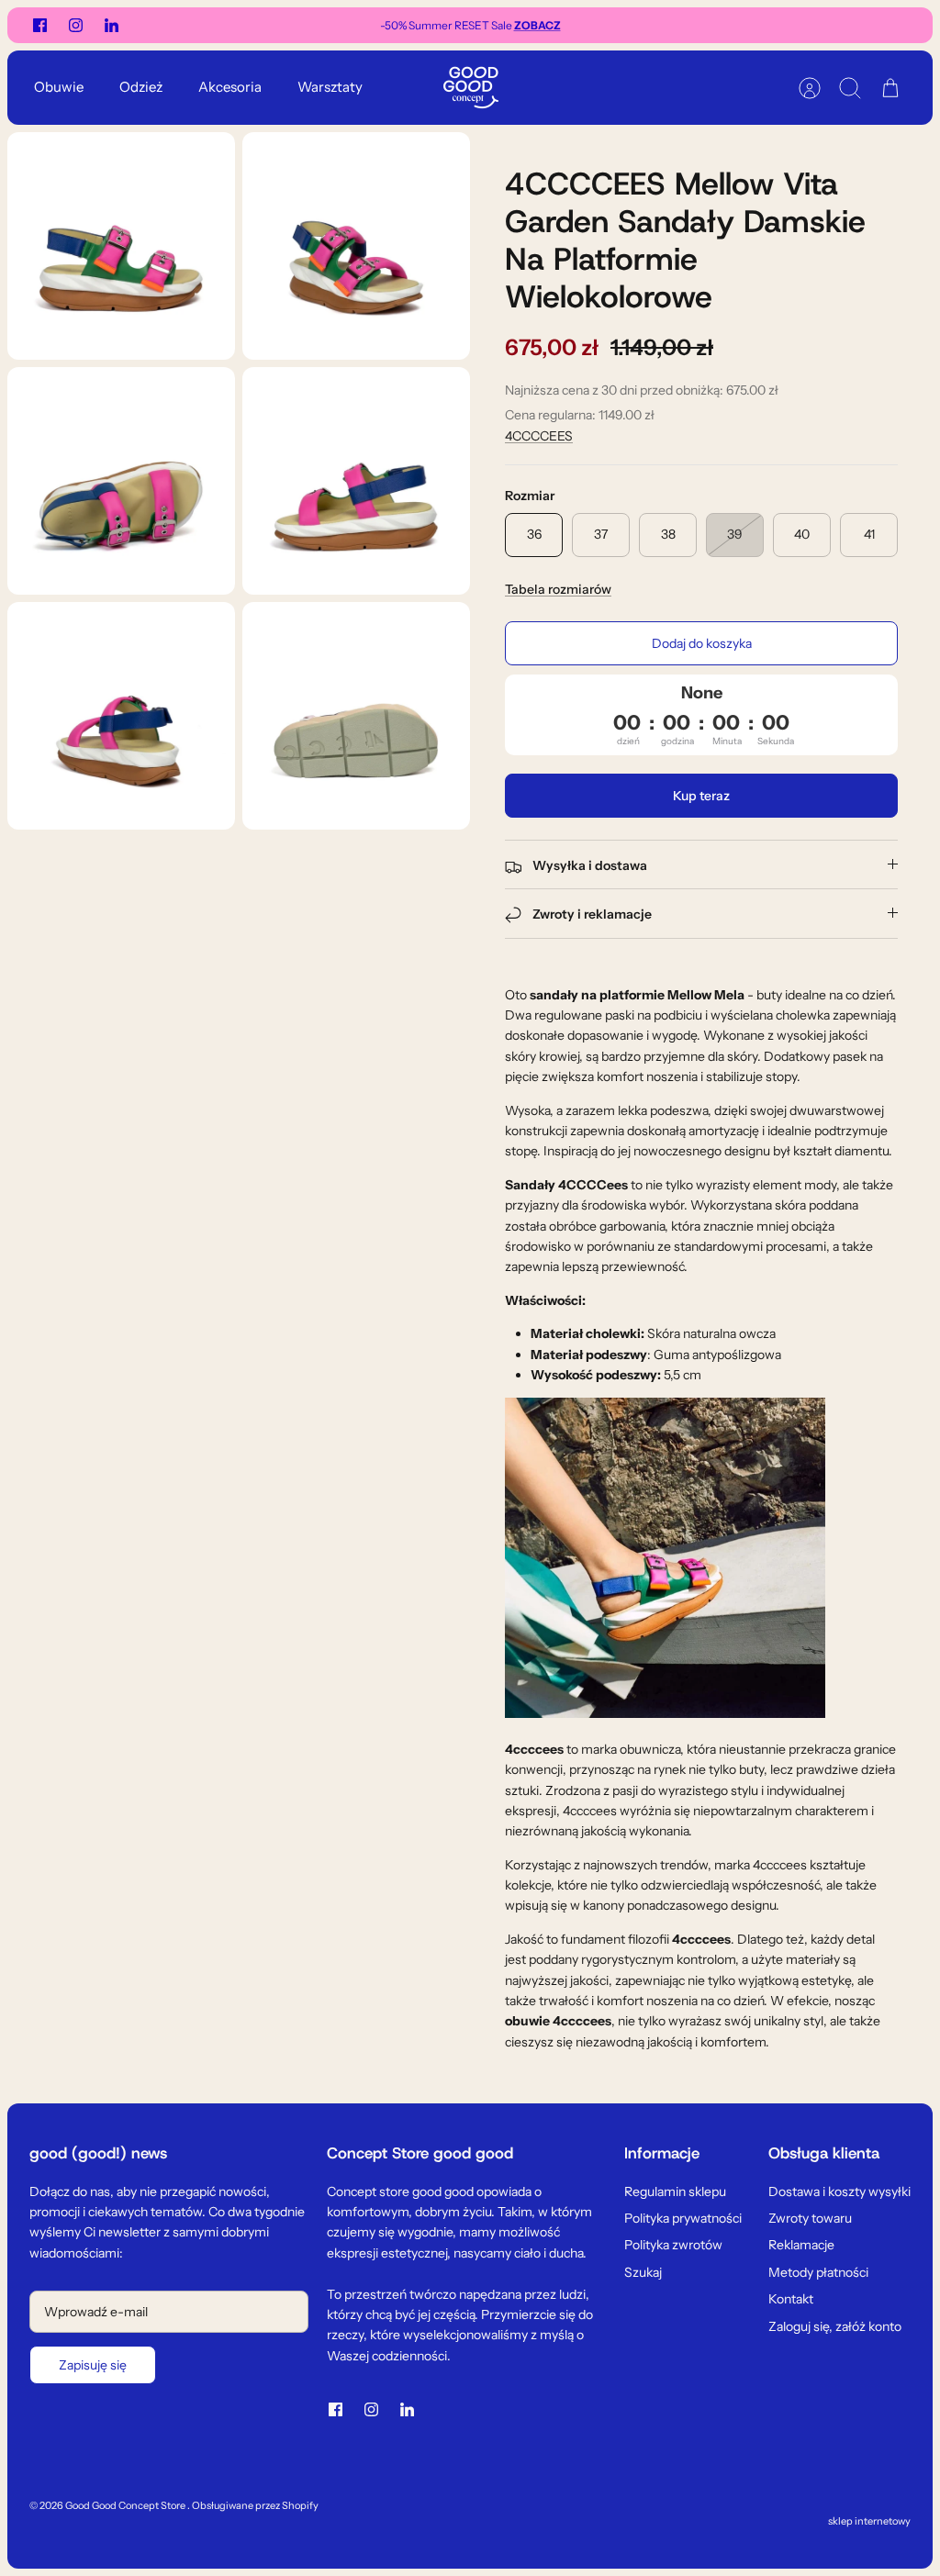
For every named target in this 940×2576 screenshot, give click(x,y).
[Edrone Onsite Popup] (470, 1288)
